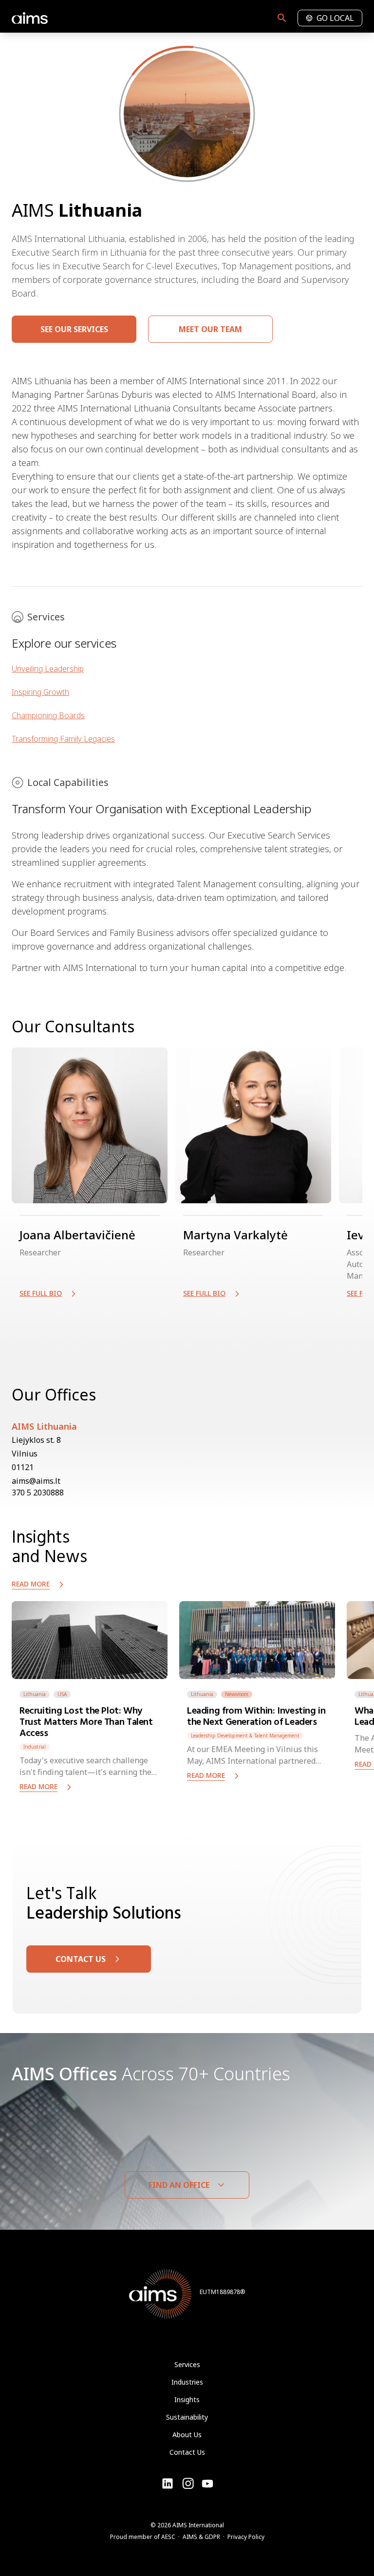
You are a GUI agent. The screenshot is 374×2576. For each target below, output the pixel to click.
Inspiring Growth (40, 692)
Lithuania (35, 1694)
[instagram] (207, 2483)
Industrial (35, 1747)
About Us (187, 2435)
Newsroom (237, 1694)
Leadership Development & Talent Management (245, 1736)
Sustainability (187, 2417)
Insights (187, 2399)
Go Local (335, 18)
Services (187, 2364)
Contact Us (187, 2452)
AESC (168, 2537)
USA (62, 1694)
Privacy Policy (246, 2537)
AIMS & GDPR (201, 2537)
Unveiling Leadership (48, 669)
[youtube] (188, 2483)
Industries (187, 2382)
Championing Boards (48, 715)
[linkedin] (168, 2483)
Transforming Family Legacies (63, 739)
